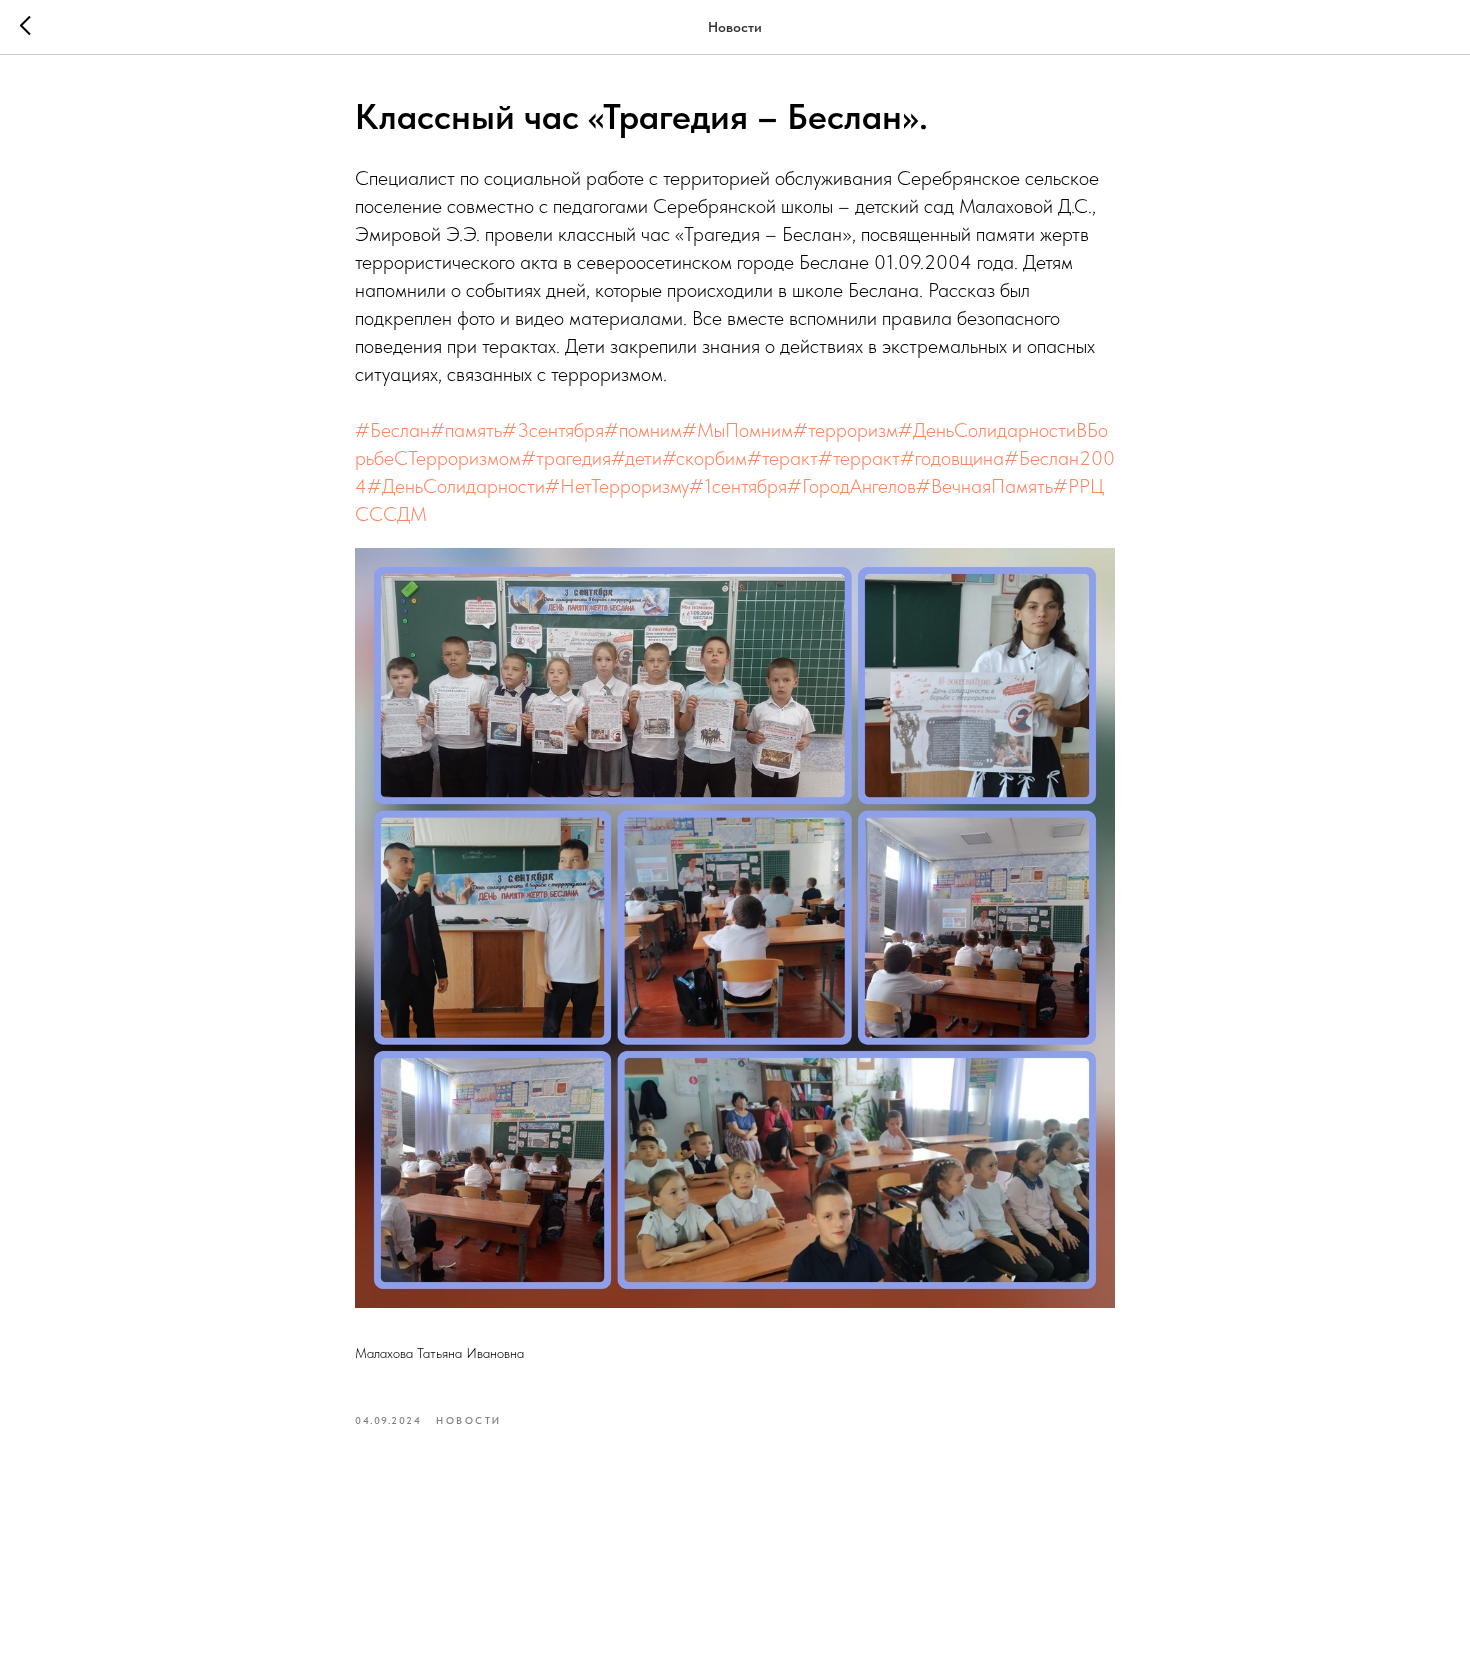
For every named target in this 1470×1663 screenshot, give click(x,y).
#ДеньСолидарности (456, 486)
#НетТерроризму (617, 486)
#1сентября (738, 486)
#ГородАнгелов (851, 486)
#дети (636, 458)
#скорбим (704, 458)
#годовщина (952, 458)
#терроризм (845, 430)
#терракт (859, 458)
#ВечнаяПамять (984, 486)
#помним (643, 430)
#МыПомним (737, 430)
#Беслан (392, 430)
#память (466, 430)
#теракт (782, 458)
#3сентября (553, 430)
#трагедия (566, 458)
